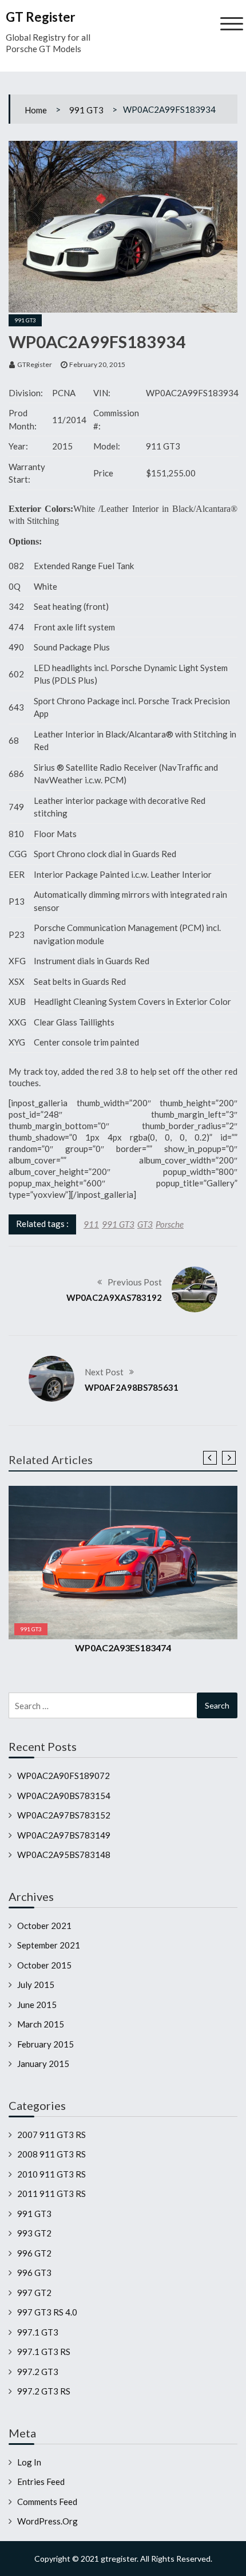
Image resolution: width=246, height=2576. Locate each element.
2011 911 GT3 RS (51, 2194)
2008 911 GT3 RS (51, 2154)
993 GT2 (34, 2233)
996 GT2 (34, 2253)
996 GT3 (34, 2273)
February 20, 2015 (97, 364)
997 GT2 (34, 2293)
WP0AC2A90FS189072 (64, 1776)
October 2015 (44, 1965)
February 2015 (45, 2044)
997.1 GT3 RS (44, 2352)
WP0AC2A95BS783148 (64, 1855)
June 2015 (37, 2005)
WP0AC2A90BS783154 (64, 1796)
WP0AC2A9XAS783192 (114, 1297)
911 (91, 1224)
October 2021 (44, 1926)
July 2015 (36, 1985)
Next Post (104, 1372)
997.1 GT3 (38, 2332)
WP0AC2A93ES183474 (123, 1648)
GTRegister (35, 364)
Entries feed (41, 2482)
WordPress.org (47, 2521)
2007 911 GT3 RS (51, 2135)
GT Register (41, 17)
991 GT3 (86, 110)
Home (36, 110)
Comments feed (47, 2502)
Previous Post (135, 1282)
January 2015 (43, 2064)
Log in (29, 2462)
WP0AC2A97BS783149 (64, 1835)
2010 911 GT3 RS (51, 2174)
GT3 (145, 1224)
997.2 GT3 (38, 2372)
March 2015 (41, 2024)
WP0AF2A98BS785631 (132, 1387)
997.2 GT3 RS (44, 2391)
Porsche (170, 1224)
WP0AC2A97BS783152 (64, 1815)
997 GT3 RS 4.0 (47, 2312)
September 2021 (49, 1945)
